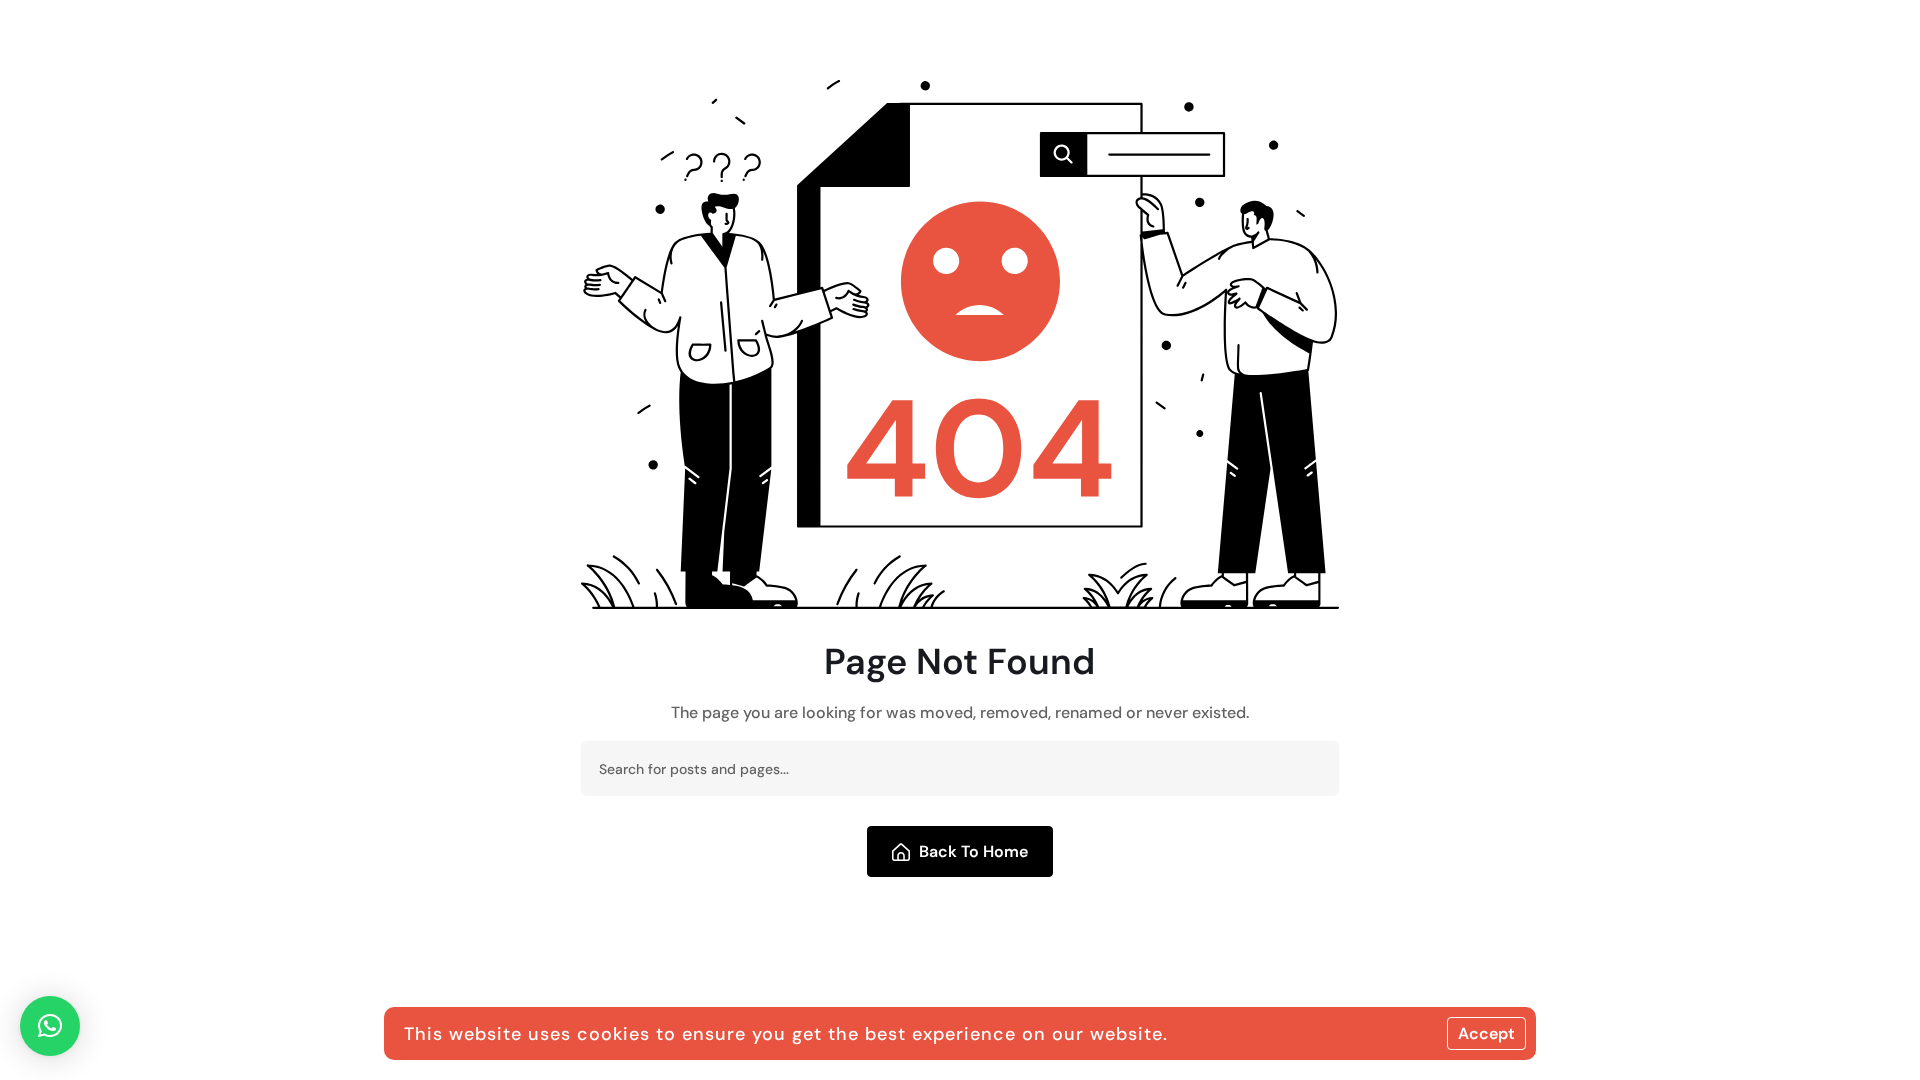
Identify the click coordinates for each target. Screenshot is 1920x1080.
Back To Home (973, 851)
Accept (1486, 1033)
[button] (50, 1026)
